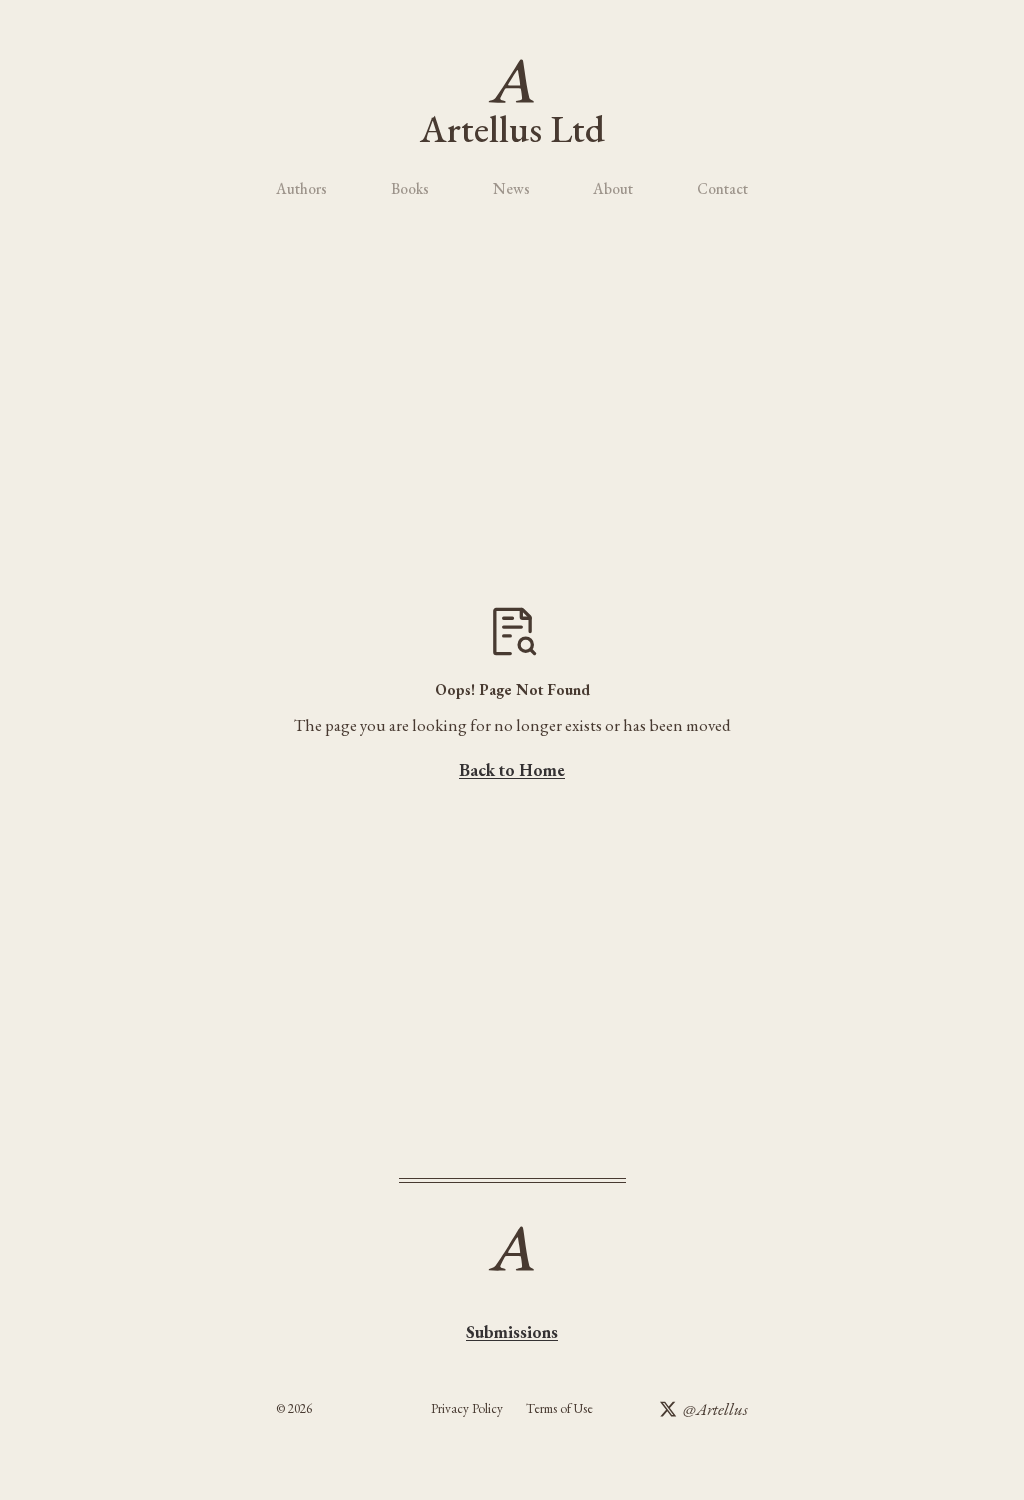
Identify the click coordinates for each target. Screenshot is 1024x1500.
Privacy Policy (467, 1408)
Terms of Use (559, 1408)
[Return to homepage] (511, 80)
